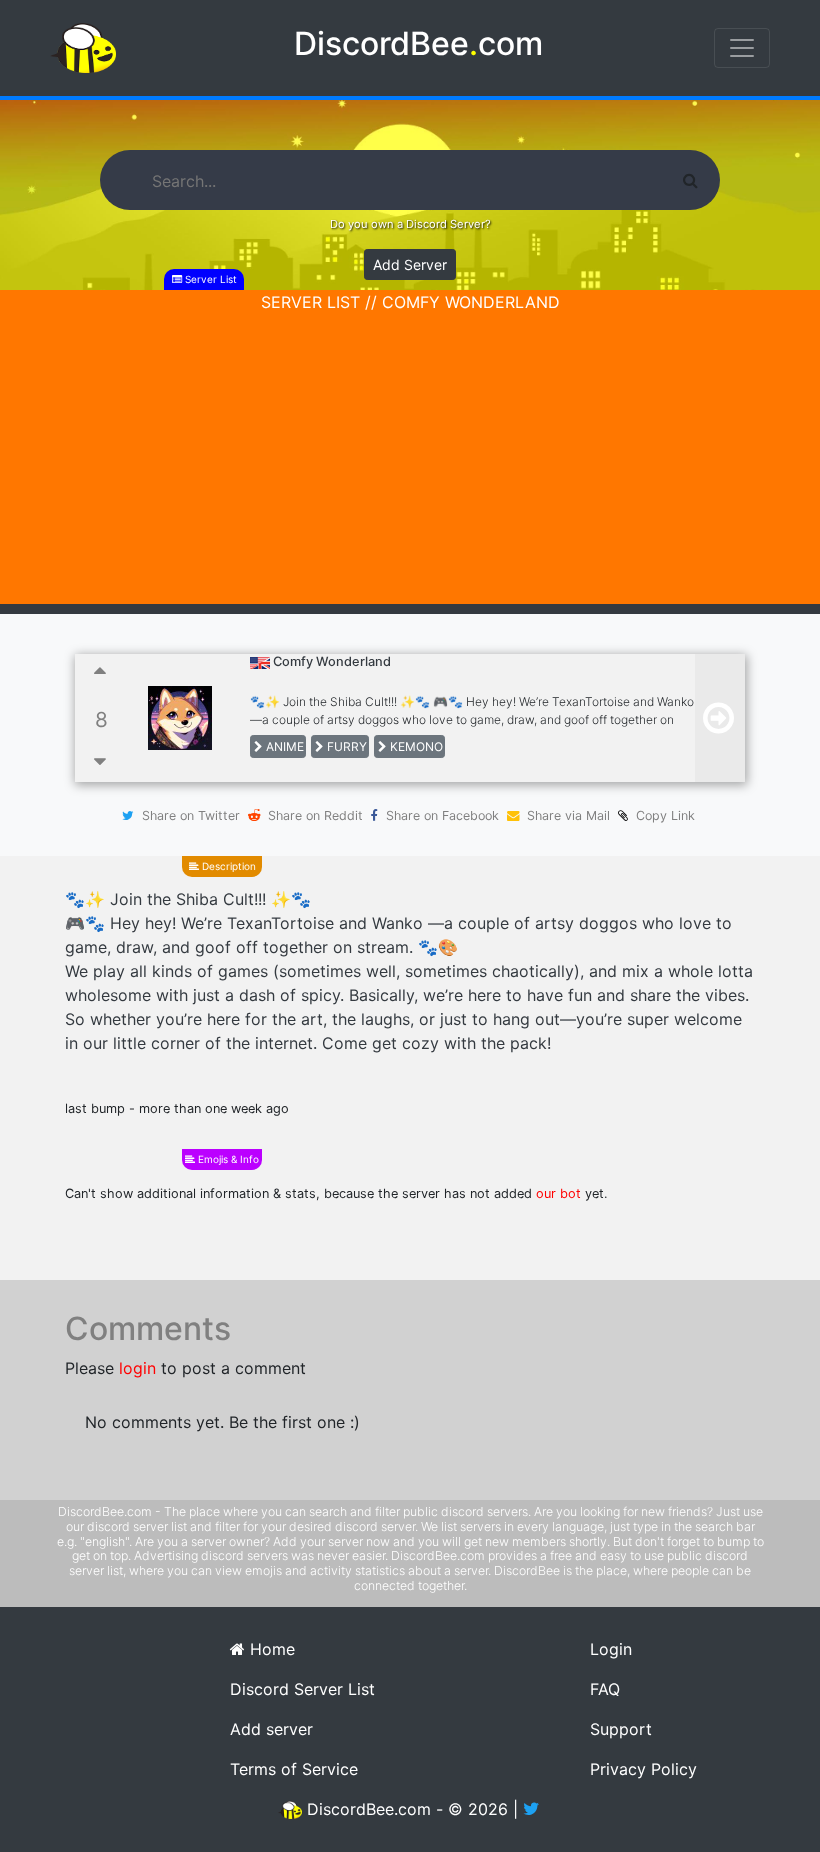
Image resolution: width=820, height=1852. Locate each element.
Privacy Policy (643, 1769)
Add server (271, 1729)
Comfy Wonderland (332, 661)
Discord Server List (302, 1689)
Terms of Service (294, 1769)
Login (611, 1649)
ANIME (283, 746)
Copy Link (661, 815)
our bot (558, 1193)
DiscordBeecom (418, 43)
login (137, 1368)
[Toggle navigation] (742, 48)
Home (270, 1649)
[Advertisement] (410, 464)
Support (621, 1729)
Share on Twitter (191, 815)
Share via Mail (568, 815)
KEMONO (415, 746)
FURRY (345, 746)
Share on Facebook (442, 815)
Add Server (410, 264)
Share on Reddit (315, 815)
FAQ (605, 1689)
